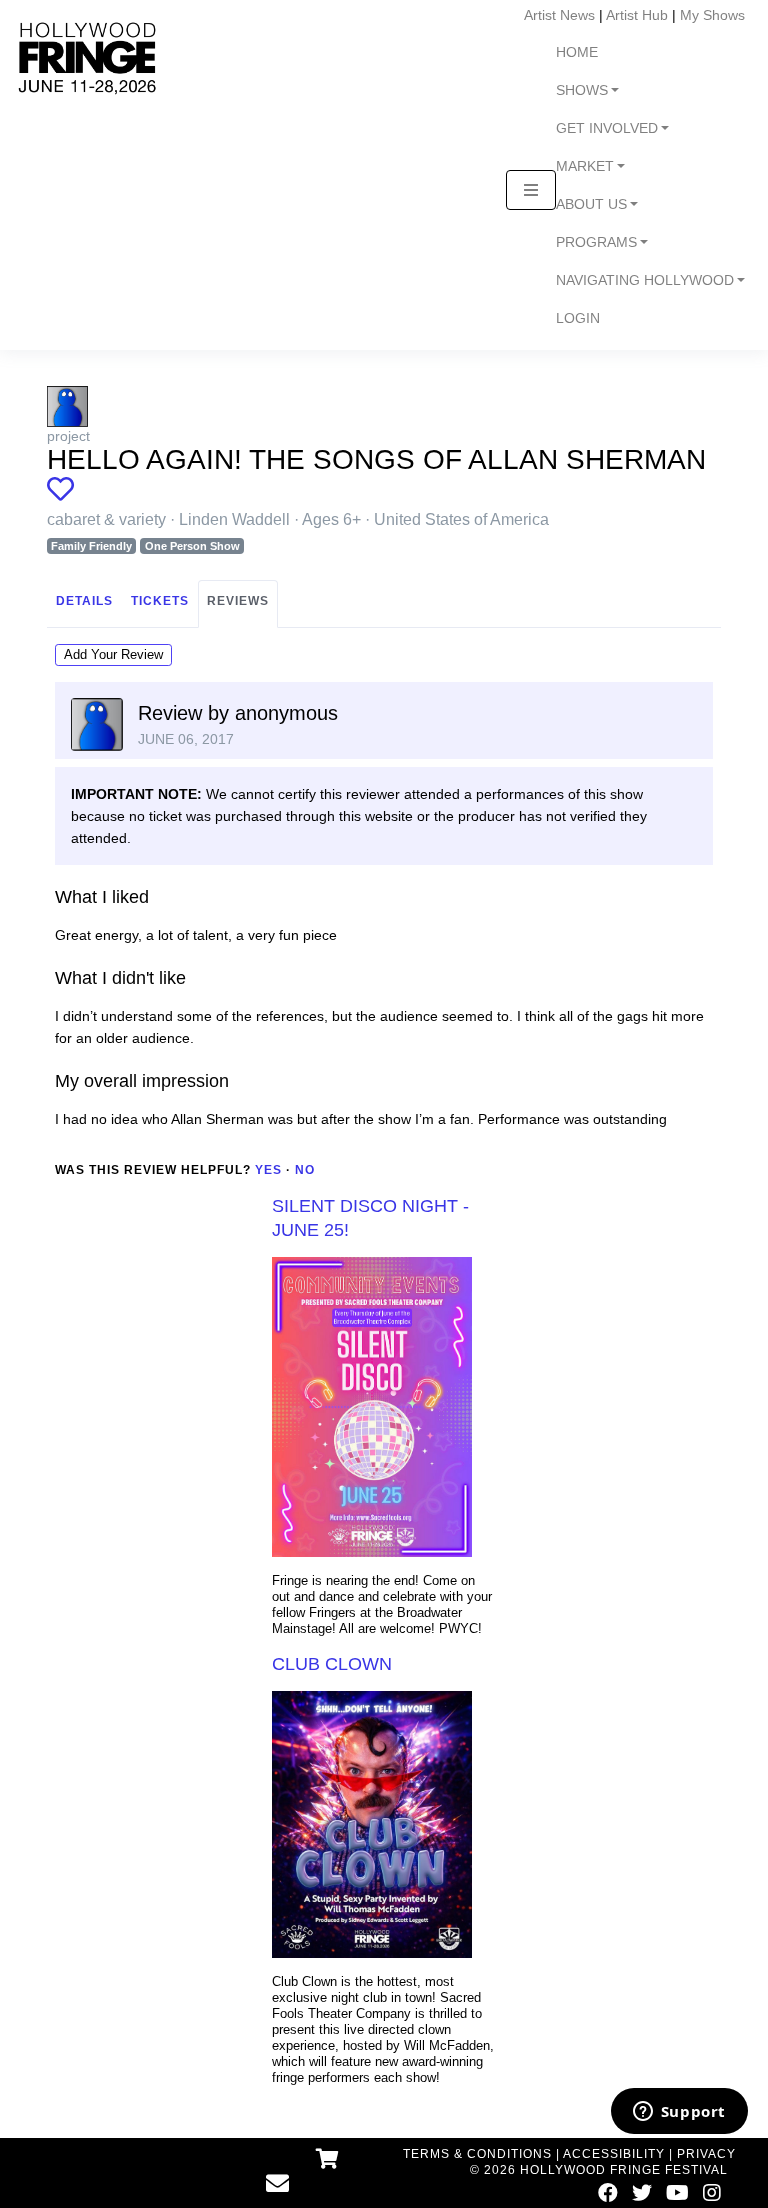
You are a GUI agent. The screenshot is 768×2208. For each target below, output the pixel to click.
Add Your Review (113, 654)
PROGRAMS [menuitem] (596, 242)
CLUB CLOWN (332, 1664)
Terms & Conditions (477, 2154)
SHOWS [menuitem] (582, 90)
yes (268, 1170)
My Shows (712, 15)
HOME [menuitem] (577, 52)
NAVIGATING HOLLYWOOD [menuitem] (645, 280)
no (305, 1170)
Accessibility (614, 2154)
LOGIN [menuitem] (578, 318)
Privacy (706, 2154)
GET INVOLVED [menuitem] (607, 128)
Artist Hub (637, 15)
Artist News (559, 15)
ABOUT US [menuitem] (591, 204)
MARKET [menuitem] (585, 166)
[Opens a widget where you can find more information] (679, 2113)
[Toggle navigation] (531, 190)
